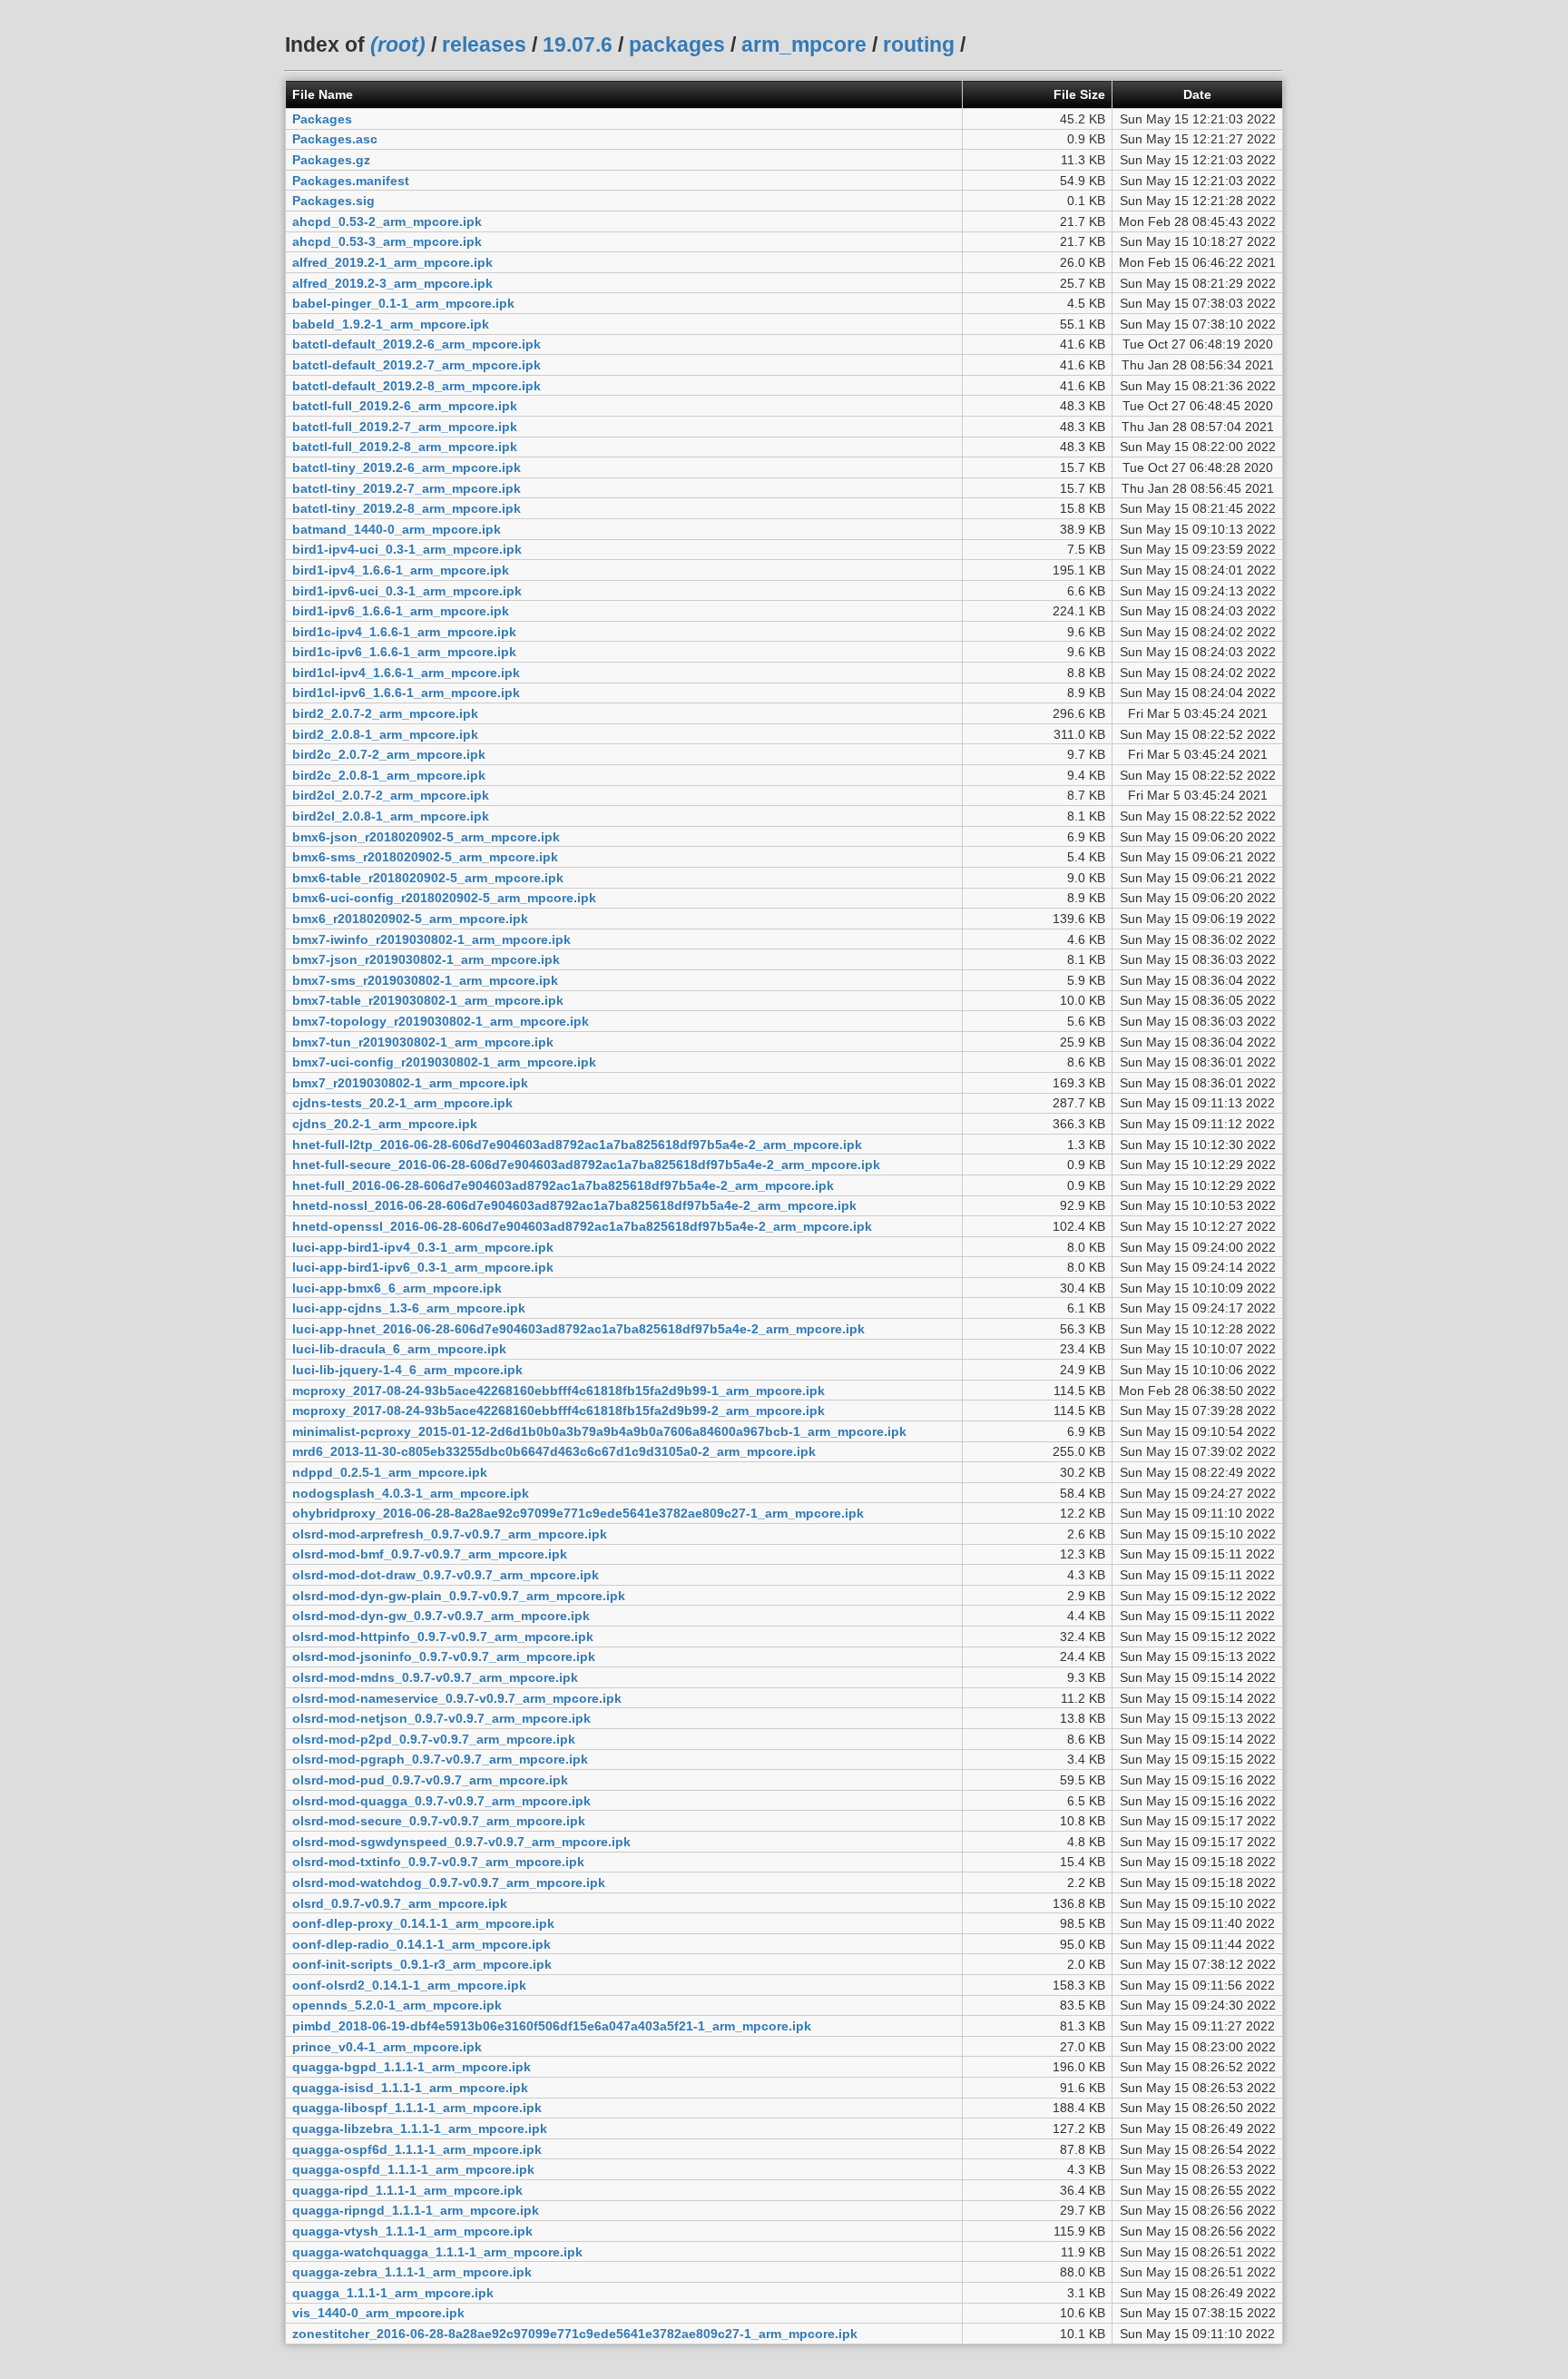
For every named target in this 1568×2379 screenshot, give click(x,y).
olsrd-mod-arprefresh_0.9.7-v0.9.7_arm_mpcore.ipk (450, 1534)
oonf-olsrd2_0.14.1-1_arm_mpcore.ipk (409, 1985)
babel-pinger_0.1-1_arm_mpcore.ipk (403, 303)
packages (677, 44)
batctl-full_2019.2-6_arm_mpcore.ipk (405, 406)
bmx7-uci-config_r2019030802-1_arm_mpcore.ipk (444, 1062)
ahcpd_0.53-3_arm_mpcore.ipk (387, 241)
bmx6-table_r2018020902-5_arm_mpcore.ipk (428, 878)
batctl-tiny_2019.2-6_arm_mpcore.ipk (407, 467)
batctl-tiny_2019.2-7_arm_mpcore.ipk (407, 488)
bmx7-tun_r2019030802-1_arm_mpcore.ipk (423, 1042)
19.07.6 (578, 44)
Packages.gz (331, 160)
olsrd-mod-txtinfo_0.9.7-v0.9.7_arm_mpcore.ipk (438, 1862)
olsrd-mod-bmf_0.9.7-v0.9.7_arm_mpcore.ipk (430, 1554)
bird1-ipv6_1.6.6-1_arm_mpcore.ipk (401, 611)
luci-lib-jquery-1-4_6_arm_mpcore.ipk (407, 1370)
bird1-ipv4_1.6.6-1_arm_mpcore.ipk (401, 570)
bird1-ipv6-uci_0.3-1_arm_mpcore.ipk (407, 591)
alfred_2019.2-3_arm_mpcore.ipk (392, 283)
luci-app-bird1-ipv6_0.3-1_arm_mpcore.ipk (423, 1267)
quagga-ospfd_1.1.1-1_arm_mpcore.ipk (413, 2169)
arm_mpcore (804, 44)
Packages (322, 119)
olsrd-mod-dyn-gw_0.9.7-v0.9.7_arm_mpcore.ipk (441, 1616)
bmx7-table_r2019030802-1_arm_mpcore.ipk (428, 1000)
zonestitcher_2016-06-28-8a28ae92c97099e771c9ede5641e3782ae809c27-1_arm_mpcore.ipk (575, 2334)
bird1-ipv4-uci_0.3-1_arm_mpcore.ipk (407, 549)
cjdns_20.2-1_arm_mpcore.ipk (385, 1124)
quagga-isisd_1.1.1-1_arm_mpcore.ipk (410, 2088)
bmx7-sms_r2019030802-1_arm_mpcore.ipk (425, 980)
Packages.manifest (351, 181)
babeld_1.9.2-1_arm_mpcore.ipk (391, 324)
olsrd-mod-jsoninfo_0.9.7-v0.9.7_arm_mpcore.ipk (444, 1656)
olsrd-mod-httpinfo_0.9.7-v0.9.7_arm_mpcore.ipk (443, 1637)
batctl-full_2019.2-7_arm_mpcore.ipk (405, 427)
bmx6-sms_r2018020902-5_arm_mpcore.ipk (425, 857)
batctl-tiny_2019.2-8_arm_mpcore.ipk (407, 508)
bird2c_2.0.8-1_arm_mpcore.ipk (389, 775)
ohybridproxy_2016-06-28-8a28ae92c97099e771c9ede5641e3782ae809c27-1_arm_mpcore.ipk (578, 1513)
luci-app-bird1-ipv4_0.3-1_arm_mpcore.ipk (423, 1247)
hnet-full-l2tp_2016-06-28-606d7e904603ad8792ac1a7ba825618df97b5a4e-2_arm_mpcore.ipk (577, 1145)
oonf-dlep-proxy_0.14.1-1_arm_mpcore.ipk (423, 1923)
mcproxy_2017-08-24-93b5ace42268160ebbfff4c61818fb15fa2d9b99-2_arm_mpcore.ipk (559, 1411)
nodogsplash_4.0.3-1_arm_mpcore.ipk (411, 1493)
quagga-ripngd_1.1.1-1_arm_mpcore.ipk (416, 2210)
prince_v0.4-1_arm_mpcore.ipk (387, 2047)
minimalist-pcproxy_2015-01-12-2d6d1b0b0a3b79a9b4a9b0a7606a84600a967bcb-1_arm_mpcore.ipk (599, 1431)
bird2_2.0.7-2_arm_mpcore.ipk (385, 713)
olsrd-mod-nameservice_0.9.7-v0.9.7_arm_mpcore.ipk (457, 1698)
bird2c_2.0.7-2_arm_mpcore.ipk (389, 754)
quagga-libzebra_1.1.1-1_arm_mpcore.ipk (420, 2128)
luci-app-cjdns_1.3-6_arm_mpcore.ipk (409, 1308)
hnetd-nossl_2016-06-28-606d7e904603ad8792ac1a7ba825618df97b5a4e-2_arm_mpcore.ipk (574, 1205)
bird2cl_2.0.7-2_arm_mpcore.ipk (391, 795)
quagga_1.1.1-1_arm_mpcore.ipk (393, 2293)
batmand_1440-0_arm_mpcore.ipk (397, 529)
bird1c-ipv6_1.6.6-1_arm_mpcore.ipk (404, 652)
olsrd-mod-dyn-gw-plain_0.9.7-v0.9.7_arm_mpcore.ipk (459, 1596)
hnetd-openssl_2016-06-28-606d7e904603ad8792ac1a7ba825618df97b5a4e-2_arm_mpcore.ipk (582, 1226)
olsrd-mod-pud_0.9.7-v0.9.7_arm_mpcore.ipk (430, 1780)
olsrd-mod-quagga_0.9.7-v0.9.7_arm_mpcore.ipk (441, 1801)
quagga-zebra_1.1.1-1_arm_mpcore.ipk (412, 2272)
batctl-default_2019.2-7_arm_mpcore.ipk (416, 365)
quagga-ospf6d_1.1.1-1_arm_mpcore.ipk (417, 2149)
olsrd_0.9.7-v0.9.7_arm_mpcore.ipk (400, 1903)
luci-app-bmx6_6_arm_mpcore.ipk (397, 1288)
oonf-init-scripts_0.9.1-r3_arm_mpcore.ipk (422, 1964)
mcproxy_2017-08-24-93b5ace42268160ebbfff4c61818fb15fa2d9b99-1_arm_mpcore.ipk (559, 1391)
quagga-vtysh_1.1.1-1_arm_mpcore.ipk (412, 2231)
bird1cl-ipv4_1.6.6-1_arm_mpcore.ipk (406, 673)
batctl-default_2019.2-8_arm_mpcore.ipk (416, 386)
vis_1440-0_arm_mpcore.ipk (378, 2313)
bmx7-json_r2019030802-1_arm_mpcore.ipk (426, 959)
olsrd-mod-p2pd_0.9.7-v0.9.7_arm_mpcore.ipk (434, 1739)
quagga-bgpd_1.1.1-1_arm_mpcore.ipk (412, 2067)
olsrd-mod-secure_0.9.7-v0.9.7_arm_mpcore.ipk (439, 1821)
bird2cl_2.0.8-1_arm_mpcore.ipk (391, 816)
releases (484, 44)
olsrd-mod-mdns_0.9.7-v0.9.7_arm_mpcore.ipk (435, 1677)
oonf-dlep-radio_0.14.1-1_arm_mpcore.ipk (421, 1944)
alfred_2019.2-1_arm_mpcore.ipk (392, 262)
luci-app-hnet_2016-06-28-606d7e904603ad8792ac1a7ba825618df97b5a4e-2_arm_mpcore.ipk (578, 1329)
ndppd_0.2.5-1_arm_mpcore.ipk (390, 1472)
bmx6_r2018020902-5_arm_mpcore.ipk (410, 919)
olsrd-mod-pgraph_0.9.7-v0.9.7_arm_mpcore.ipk (440, 1759)
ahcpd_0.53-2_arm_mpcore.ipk (387, 221)
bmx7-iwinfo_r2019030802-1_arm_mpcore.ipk (431, 939)
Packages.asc (335, 139)
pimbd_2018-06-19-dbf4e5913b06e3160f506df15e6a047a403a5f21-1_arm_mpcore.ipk (552, 2026)
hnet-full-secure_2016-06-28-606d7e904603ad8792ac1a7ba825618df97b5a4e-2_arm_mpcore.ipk (586, 1165)
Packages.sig (333, 201)
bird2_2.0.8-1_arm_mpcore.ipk (385, 734)
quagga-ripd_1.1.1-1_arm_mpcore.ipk (407, 2190)
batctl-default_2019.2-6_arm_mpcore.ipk (416, 344)
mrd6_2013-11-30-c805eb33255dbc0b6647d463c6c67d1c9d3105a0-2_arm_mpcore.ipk (554, 1451)
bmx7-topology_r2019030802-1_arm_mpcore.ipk (441, 1021)
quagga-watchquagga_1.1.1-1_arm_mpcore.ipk (437, 2252)
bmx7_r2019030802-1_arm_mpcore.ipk (410, 1083)
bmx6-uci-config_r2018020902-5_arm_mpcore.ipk (444, 898)
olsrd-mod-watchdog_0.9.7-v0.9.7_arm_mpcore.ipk (449, 1883)
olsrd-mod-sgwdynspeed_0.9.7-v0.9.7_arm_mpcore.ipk (461, 1842)
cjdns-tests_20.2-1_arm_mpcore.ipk (402, 1103)
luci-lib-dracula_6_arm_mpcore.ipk (399, 1349)
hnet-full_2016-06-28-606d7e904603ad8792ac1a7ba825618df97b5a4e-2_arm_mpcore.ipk (563, 1185)
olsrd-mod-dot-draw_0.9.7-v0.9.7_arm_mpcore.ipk (446, 1575)
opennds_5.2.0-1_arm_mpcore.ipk (397, 2005)
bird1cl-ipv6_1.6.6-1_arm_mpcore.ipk (406, 693)
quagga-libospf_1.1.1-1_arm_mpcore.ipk (417, 2108)
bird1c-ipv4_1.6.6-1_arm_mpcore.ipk (404, 632)
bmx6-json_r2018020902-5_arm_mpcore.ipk (426, 837)
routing (919, 44)
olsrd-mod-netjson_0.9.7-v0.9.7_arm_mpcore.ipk (441, 1718)
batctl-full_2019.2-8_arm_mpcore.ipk (405, 447)
